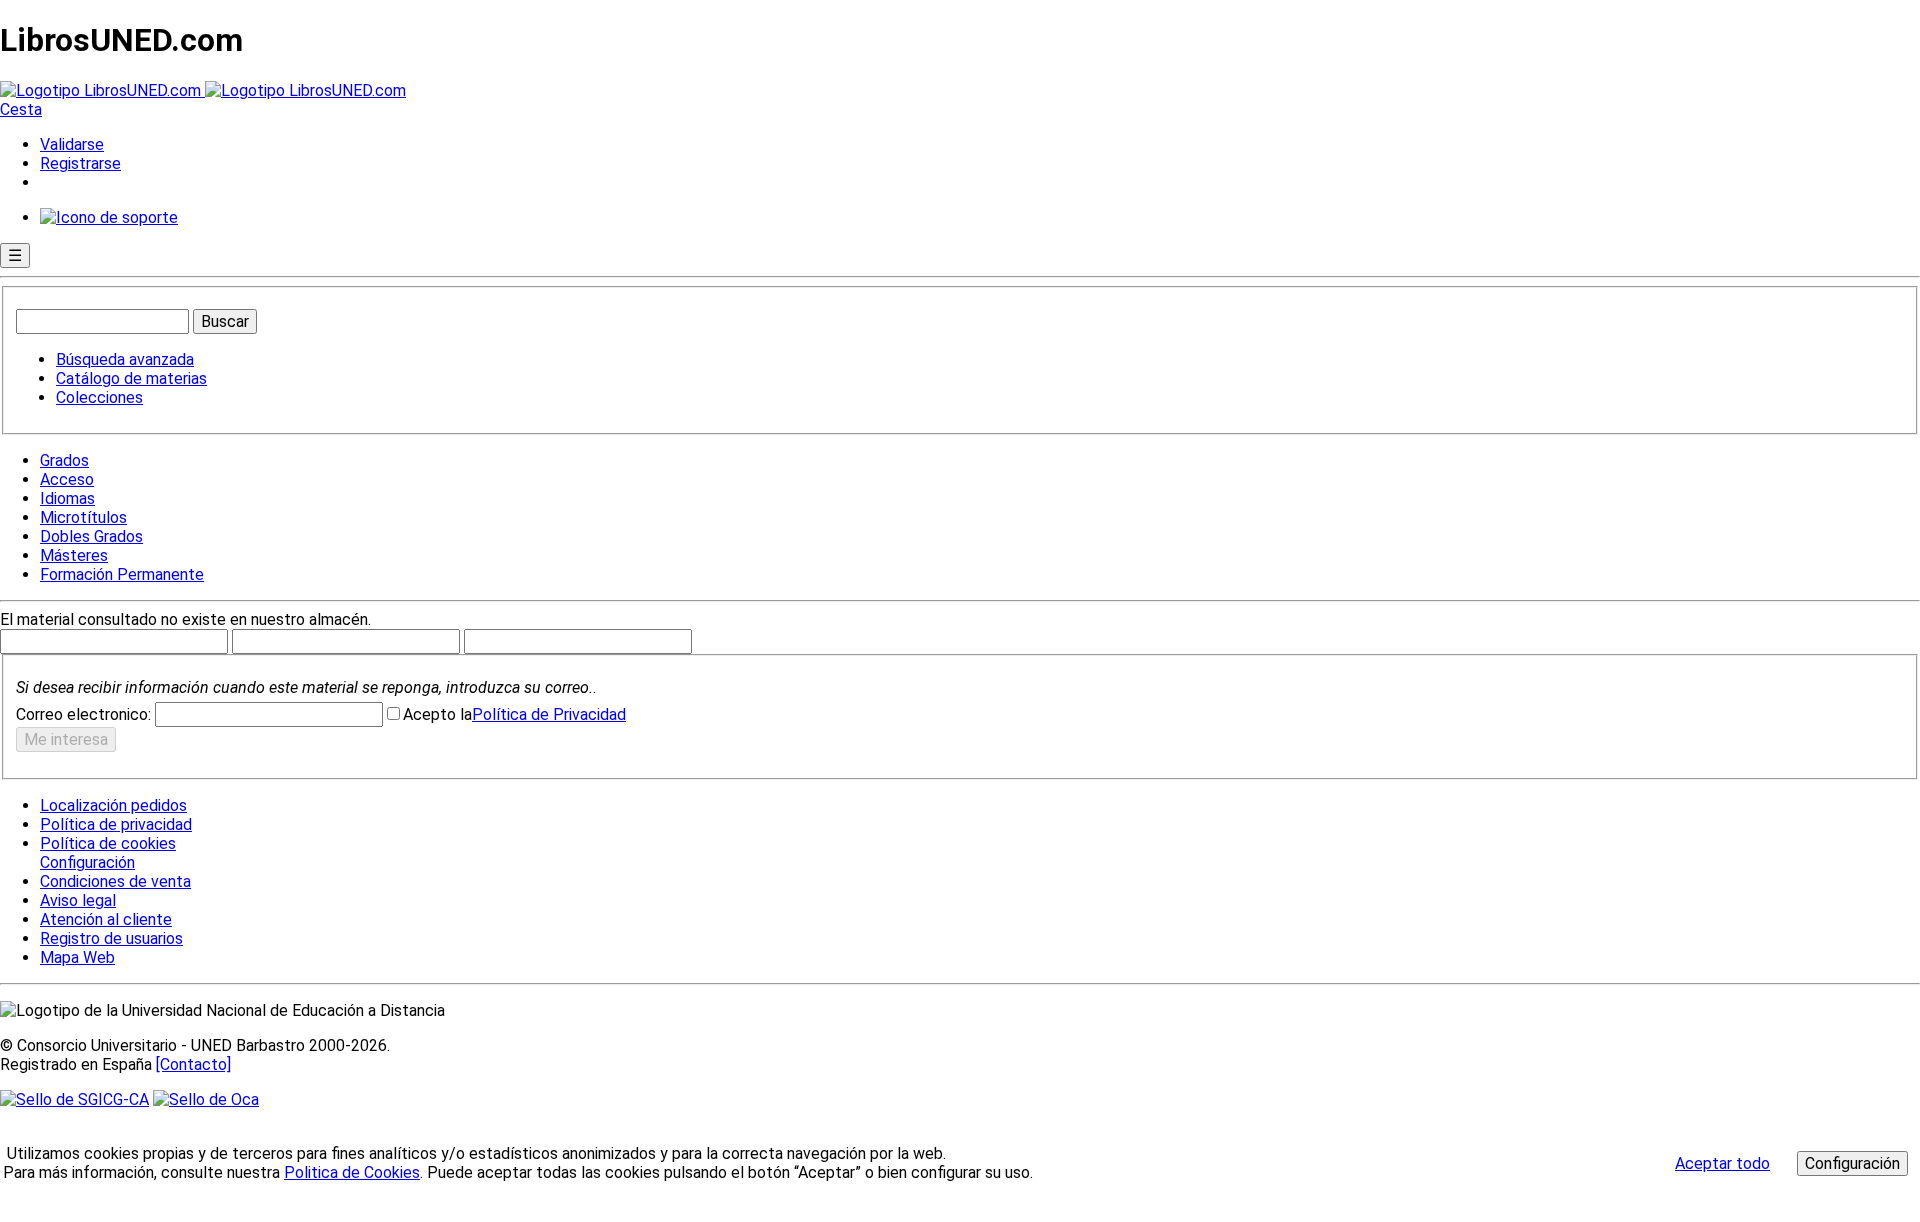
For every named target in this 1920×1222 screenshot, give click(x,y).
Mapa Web (77, 957)
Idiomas (67, 498)
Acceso (67, 479)
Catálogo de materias (131, 378)
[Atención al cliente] (109, 217)
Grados (64, 460)
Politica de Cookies (352, 1172)
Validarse (72, 144)
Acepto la (437, 714)
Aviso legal (78, 900)
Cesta (21, 109)
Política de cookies (108, 843)
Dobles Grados (91, 536)
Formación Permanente (122, 574)
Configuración (86, 863)
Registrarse (80, 163)
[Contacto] (193, 1064)
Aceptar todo (1722, 1163)
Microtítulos (83, 517)
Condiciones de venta (115, 881)
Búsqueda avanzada (125, 359)
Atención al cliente (106, 919)
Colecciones (99, 397)
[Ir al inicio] (203, 90)
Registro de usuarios (111, 938)
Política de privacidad (116, 824)
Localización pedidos (113, 805)
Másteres (74, 555)
